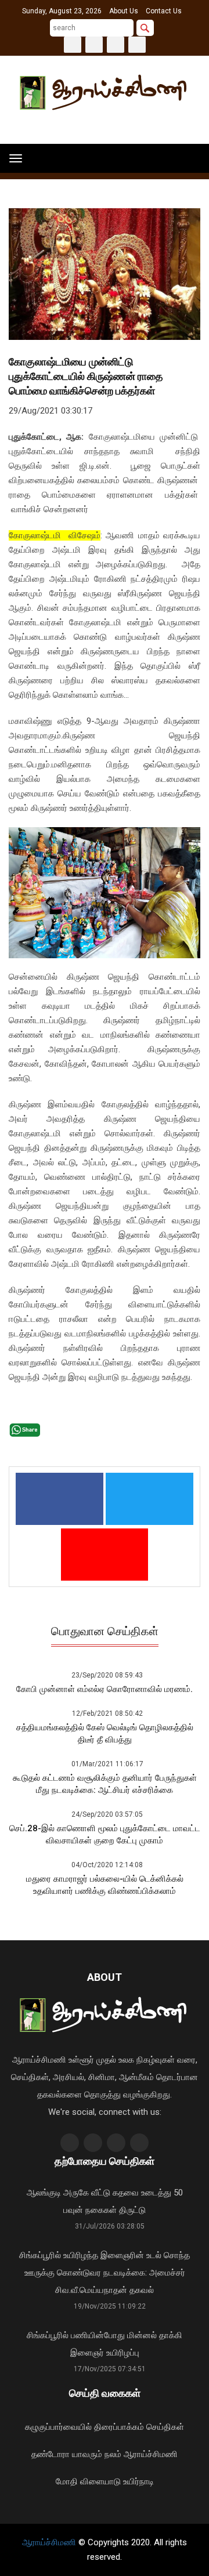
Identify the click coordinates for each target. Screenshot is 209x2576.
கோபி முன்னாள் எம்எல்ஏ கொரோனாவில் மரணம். (105, 1689)
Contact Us (164, 11)
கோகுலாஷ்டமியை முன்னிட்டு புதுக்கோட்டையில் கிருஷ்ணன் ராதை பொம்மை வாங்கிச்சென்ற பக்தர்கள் (86, 376)
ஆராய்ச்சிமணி (151, 2454)
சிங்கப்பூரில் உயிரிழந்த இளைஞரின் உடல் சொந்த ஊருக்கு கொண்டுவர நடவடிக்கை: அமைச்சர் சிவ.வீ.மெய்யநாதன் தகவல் (105, 2273)
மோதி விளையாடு (88, 2481)
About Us (124, 11)
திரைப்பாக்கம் (119, 2427)
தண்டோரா (51, 2454)
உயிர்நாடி (138, 2481)
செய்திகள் (165, 2427)
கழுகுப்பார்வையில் (58, 2427)
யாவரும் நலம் (97, 2454)
